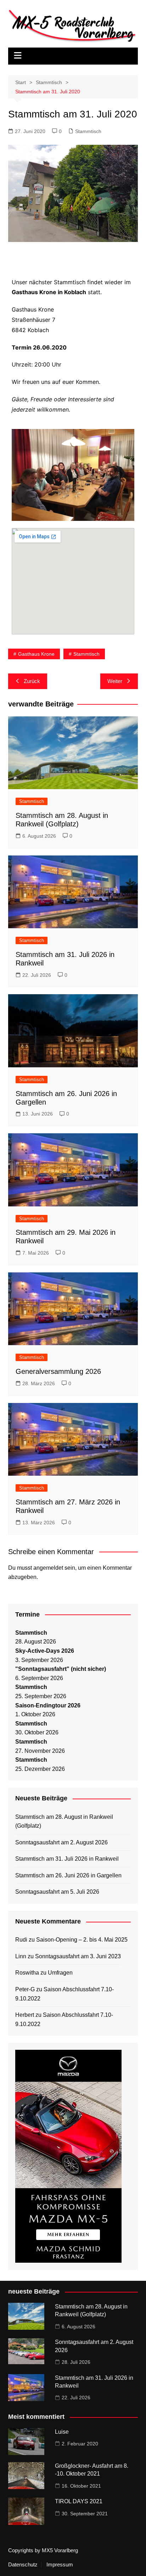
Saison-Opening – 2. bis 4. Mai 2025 (82, 1940)
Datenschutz (23, 2565)
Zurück (32, 681)
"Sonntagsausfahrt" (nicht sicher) (61, 1669)
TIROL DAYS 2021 (79, 2501)
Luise (62, 2432)
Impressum (60, 2565)
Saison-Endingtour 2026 (48, 1705)
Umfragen (60, 1973)
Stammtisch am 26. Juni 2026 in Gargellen (68, 1875)
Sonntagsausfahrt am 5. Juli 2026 (57, 1892)
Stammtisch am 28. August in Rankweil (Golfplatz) (64, 1821)
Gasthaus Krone (36, 654)
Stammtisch (88, 131)
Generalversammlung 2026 (58, 1371)
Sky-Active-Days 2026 (45, 1651)
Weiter (115, 681)
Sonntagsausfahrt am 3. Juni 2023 (78, 1956)
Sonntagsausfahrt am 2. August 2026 (61, 1842)
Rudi (21, 1940)
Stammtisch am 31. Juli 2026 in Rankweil (67, 1859)
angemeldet (48, 1568)
